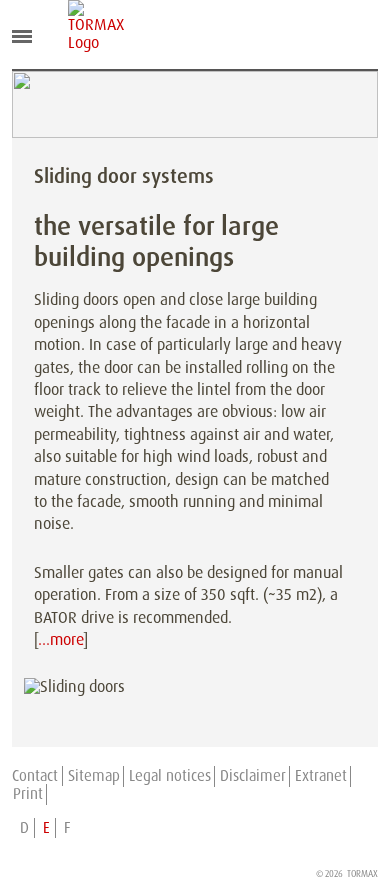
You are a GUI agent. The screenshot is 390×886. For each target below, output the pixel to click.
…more (60, 639)
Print (28, 794)
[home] (83, 26)
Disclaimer (253, 776)
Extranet (321, 776)
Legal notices (170, 776)
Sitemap (94, 776)
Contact (35, 776)
